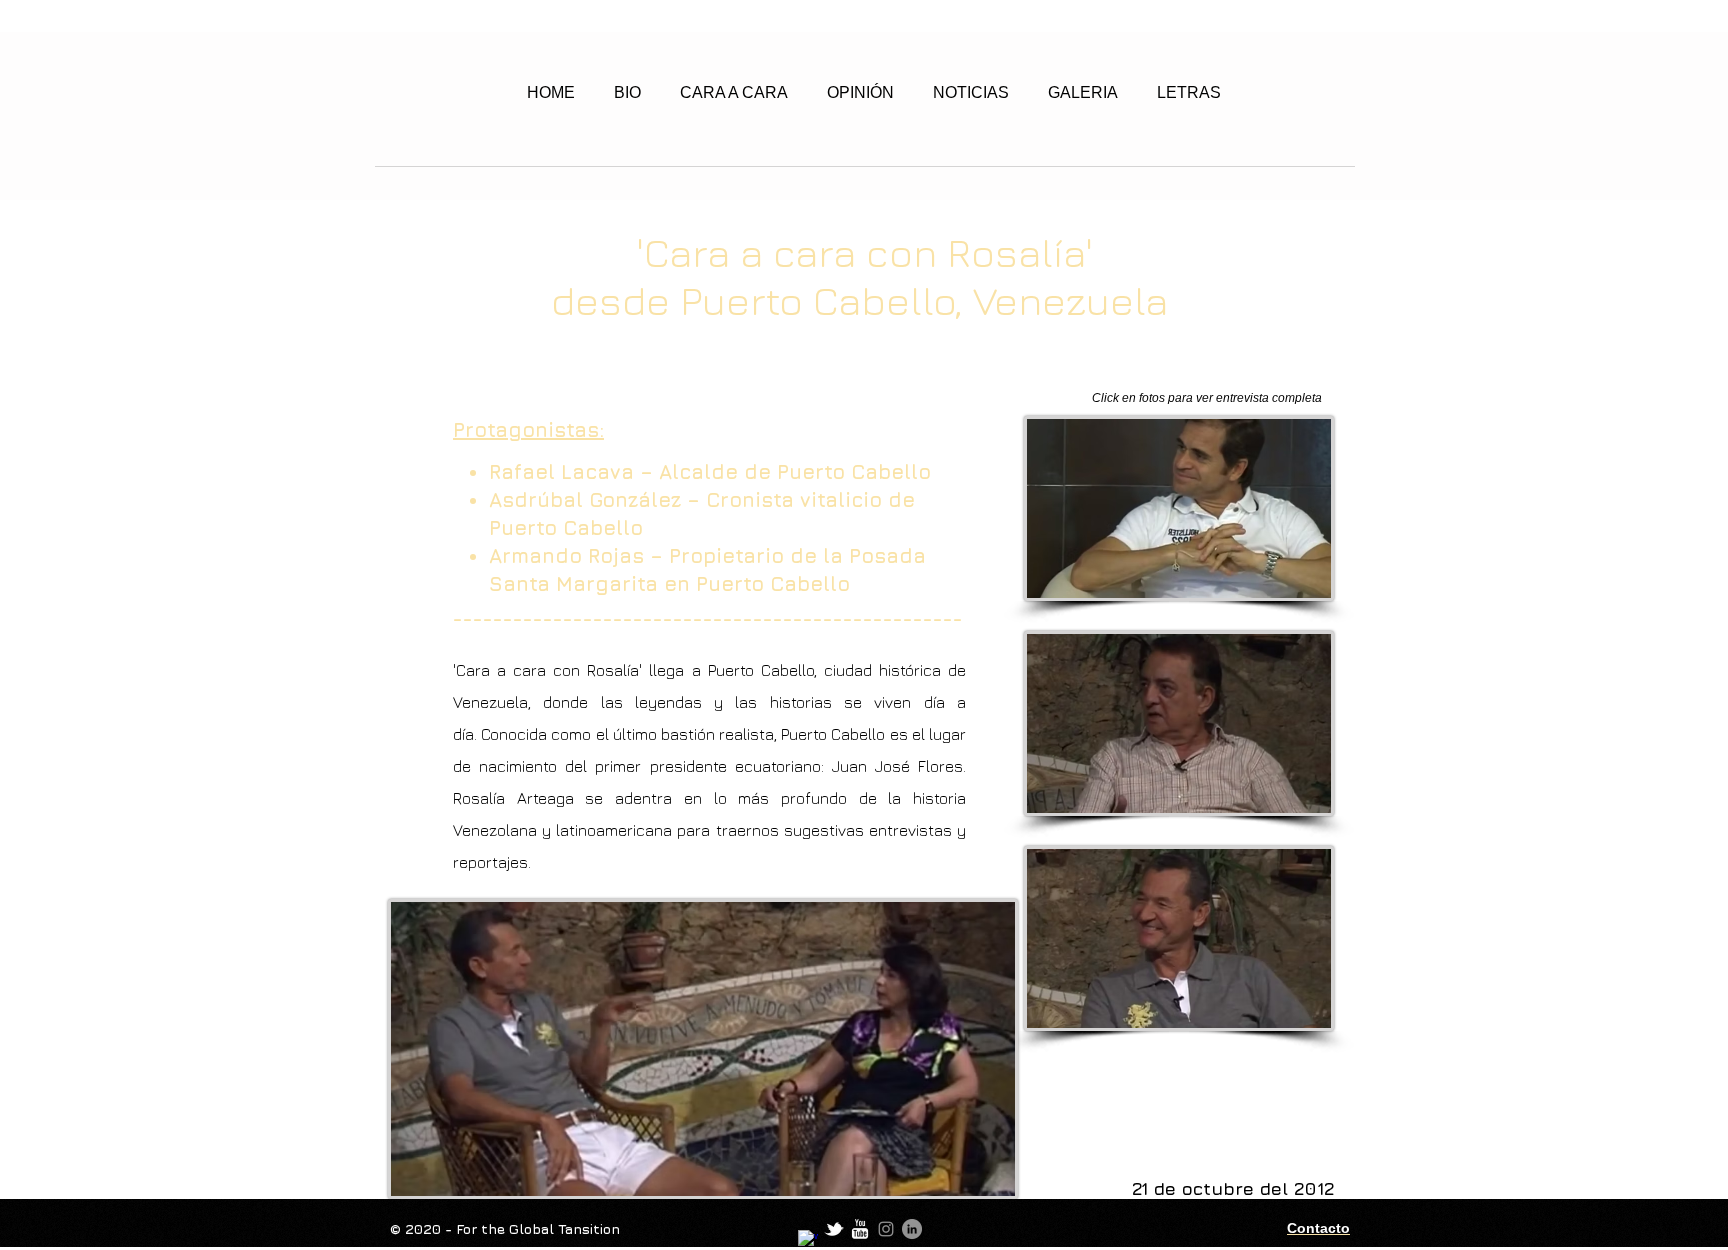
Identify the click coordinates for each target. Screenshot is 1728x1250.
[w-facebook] (808, 1240)
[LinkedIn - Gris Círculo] (912, 1229)
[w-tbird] (834, 1229)
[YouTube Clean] (860, 1229)
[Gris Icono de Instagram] (886, 1229)
